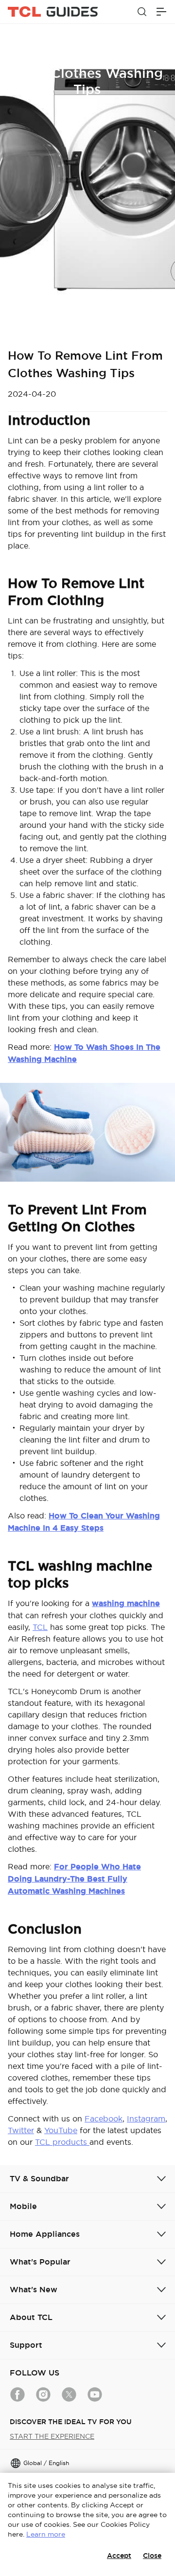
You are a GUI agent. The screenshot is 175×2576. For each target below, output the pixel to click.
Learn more (46, 2534)
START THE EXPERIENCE (52, 2436)
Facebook (104, 2119)
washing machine (126, 1603)
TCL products (62, 2142)
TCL (40, 1627)
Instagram (146, 2119)
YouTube (61, 2130)
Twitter (21, 2130)
